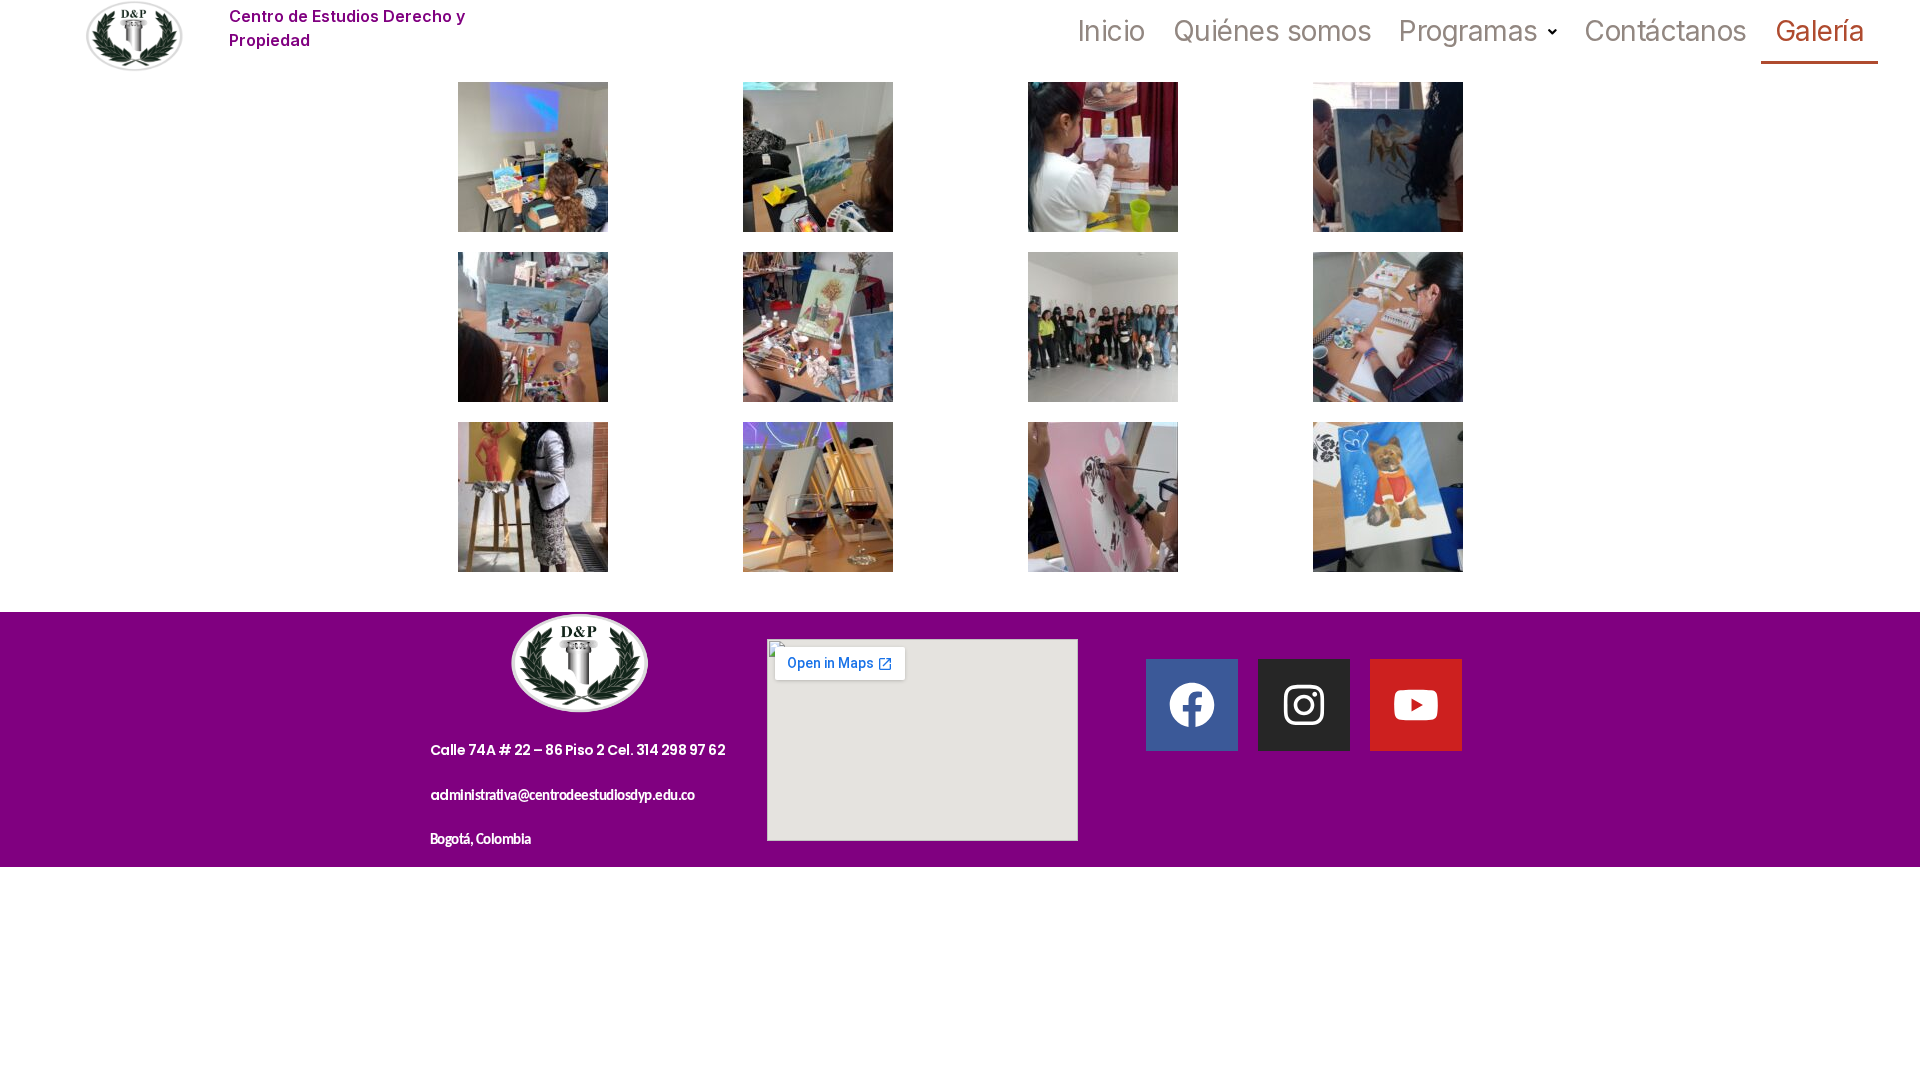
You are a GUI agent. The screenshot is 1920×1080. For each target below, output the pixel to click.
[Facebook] (1192, 705)
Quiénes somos (1272, 31)
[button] (1477, 32)
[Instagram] (1304, 705)
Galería (1820, 31)
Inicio (1111, 31)
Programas (1468, 31)
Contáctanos (1665, 31)
